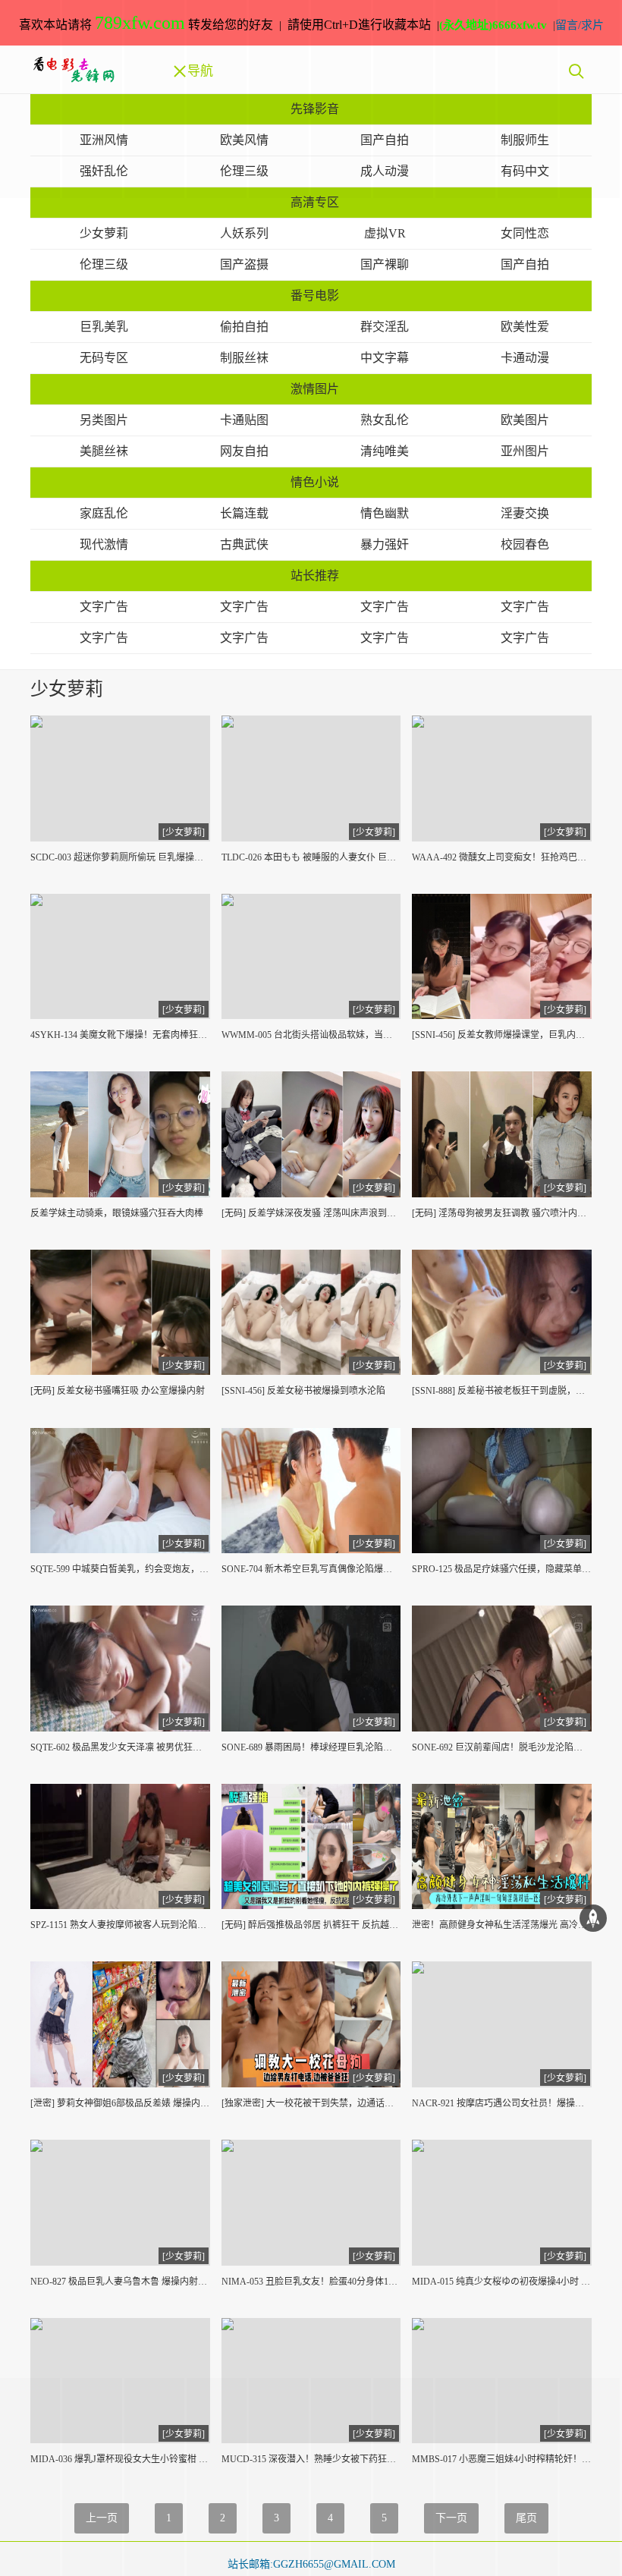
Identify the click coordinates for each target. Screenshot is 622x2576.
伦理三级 (104, 264)
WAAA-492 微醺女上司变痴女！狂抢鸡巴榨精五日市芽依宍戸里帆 (502, 857)
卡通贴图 (244, 420)
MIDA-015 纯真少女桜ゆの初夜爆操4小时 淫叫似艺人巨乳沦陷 (502, 2282)
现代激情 (104, 544)
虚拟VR (385, 233)
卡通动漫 (525, 358)
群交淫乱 (385, 327)
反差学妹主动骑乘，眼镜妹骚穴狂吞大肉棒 (117, 1213)
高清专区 (315, 202)
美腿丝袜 (104, 451)
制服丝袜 (244, 358)
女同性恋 (525, 233)
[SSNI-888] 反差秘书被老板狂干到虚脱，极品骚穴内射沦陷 (502, 1391)
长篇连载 (244, 513)
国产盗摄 (244, 264)
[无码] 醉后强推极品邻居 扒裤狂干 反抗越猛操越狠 (311, 1925)
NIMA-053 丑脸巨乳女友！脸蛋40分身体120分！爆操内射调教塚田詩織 (311, 2282)
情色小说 (315, 482)
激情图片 (315, 389)
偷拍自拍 (244, 327)
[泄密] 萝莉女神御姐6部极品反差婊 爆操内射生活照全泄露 (120, 2103)
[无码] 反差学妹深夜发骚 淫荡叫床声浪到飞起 (311, 1213)
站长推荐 (315, 576)
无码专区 (104, 358)
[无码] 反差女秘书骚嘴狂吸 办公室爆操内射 (118, 1391)
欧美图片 (525, 420)
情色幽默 (385, 513)
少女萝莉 (104, 233)
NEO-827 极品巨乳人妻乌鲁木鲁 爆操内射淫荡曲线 (120, 2282)
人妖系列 (244, 233)
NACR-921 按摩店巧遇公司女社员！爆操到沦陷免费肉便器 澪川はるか (502, 2103)
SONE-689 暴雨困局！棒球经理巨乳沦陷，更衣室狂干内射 (311, 1747)
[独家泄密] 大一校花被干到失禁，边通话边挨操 (311, 2103)
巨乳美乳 (104, 327)
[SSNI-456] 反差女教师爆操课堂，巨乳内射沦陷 (502, 1035)
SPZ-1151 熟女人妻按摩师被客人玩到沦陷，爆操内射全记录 (120, 1925)
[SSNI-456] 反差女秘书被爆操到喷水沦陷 (303, 1391)
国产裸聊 (385, 264)
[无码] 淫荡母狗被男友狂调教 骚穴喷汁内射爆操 (502, 1213)
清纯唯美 (385, 451)
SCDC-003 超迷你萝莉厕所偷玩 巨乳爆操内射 (120, 857)
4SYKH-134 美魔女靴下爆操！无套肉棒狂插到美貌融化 (120, 1035)
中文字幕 (385, 358)
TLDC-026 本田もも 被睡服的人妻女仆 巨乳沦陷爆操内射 (311, 857)
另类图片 (104, 420)
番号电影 (315, 296)
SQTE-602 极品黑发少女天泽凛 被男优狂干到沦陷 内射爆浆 (120, 1747)
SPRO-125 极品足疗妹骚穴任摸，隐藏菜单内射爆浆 (502, 1569)
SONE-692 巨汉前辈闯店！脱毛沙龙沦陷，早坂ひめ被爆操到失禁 (502, 1747)
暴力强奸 (385, 544)
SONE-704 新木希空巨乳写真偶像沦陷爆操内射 (311, 1569)
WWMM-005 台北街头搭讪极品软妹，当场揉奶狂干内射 (311, 1035)
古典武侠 (244, 544)
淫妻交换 (525, 513)
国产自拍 (525, 264)
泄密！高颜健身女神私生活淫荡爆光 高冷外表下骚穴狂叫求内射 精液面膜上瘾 (502, 1925)
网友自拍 (244, 451)
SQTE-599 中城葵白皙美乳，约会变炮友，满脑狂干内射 (120, 1569)
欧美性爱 (525, 327)
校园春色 (525, 544)
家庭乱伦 (104, 513)
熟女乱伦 (385, 420)
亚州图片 (525, 451)
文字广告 (104, 607)
